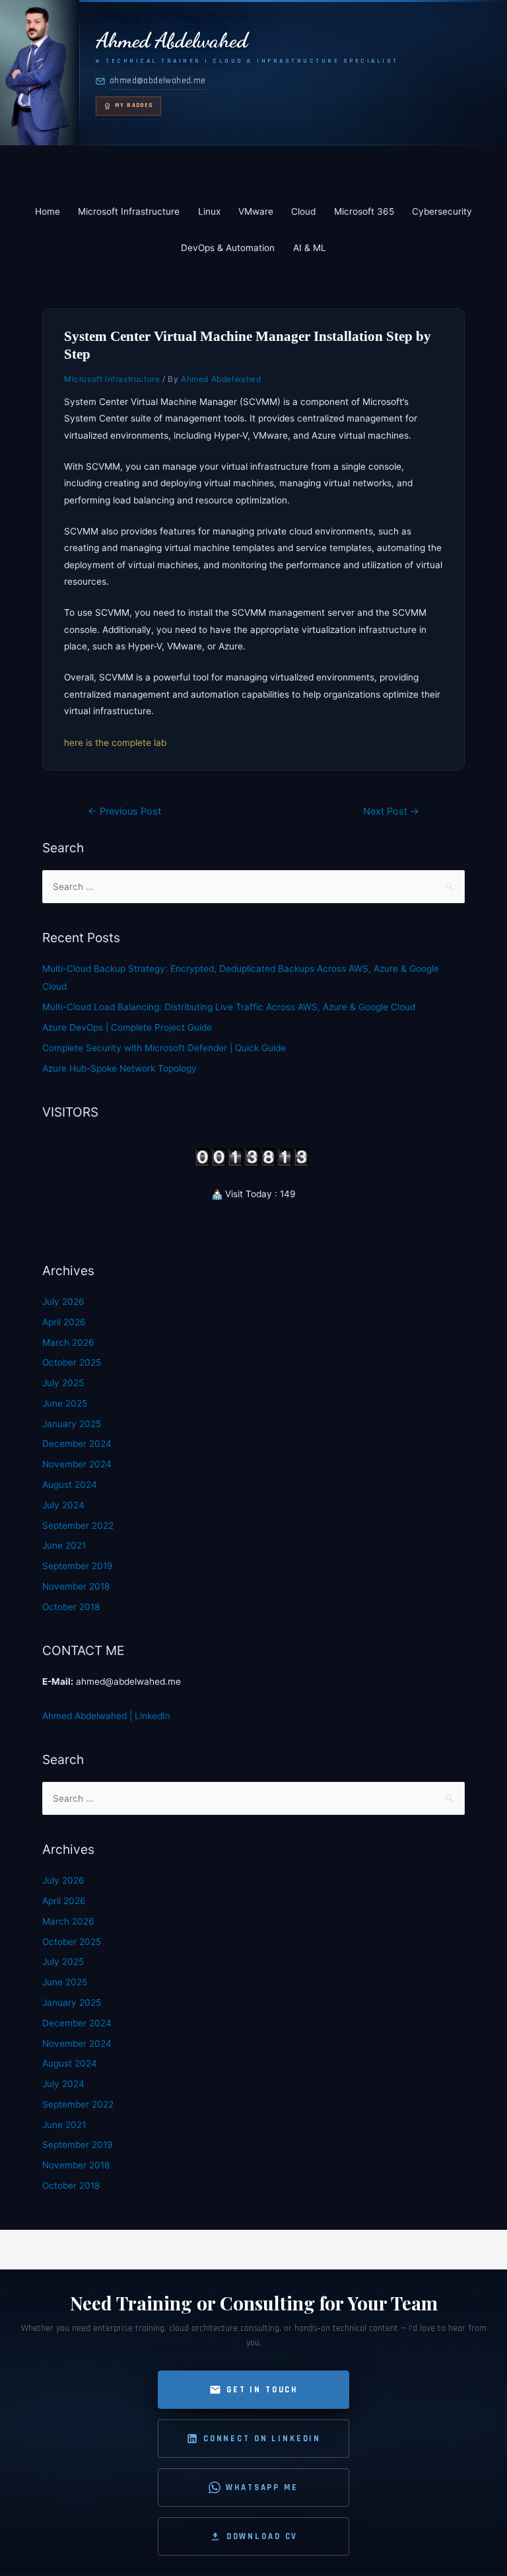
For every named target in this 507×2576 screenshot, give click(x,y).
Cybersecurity (442, 211)
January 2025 (72, 1424)
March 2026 (68, 1343)
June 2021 (64, 1545)
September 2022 (78, 1526)
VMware (256, 211)
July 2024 (63, 1505)
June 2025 (65, 1403)
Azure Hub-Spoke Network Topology (119, 1068)
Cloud (303, 211)
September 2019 (78, 1566)
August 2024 (70, 1485)
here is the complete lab (115, 743)
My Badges (134, 105)
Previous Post (124, 811)
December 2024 (77, 1444)
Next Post (391, 811)
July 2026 (63, 1302)
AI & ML (310, 248)
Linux (209, 211)
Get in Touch (262, 2390)
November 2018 (76, 1586)
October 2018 (71, 1607)
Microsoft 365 (364, 211)
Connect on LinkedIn (262, 2439)
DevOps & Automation (228, 248)
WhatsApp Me (262, 2487)
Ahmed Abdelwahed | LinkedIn (106, 1716)
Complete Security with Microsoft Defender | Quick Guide (164, 1048)
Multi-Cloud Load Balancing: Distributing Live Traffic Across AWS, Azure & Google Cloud (229, 1007)
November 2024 (77, 1464)
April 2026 (64, 1322)
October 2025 (72, 1362)
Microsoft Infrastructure (129, 211)
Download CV (262, 2536)
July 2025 (63, 1383)
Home (48, 211)
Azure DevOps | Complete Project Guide (127, 1027)
